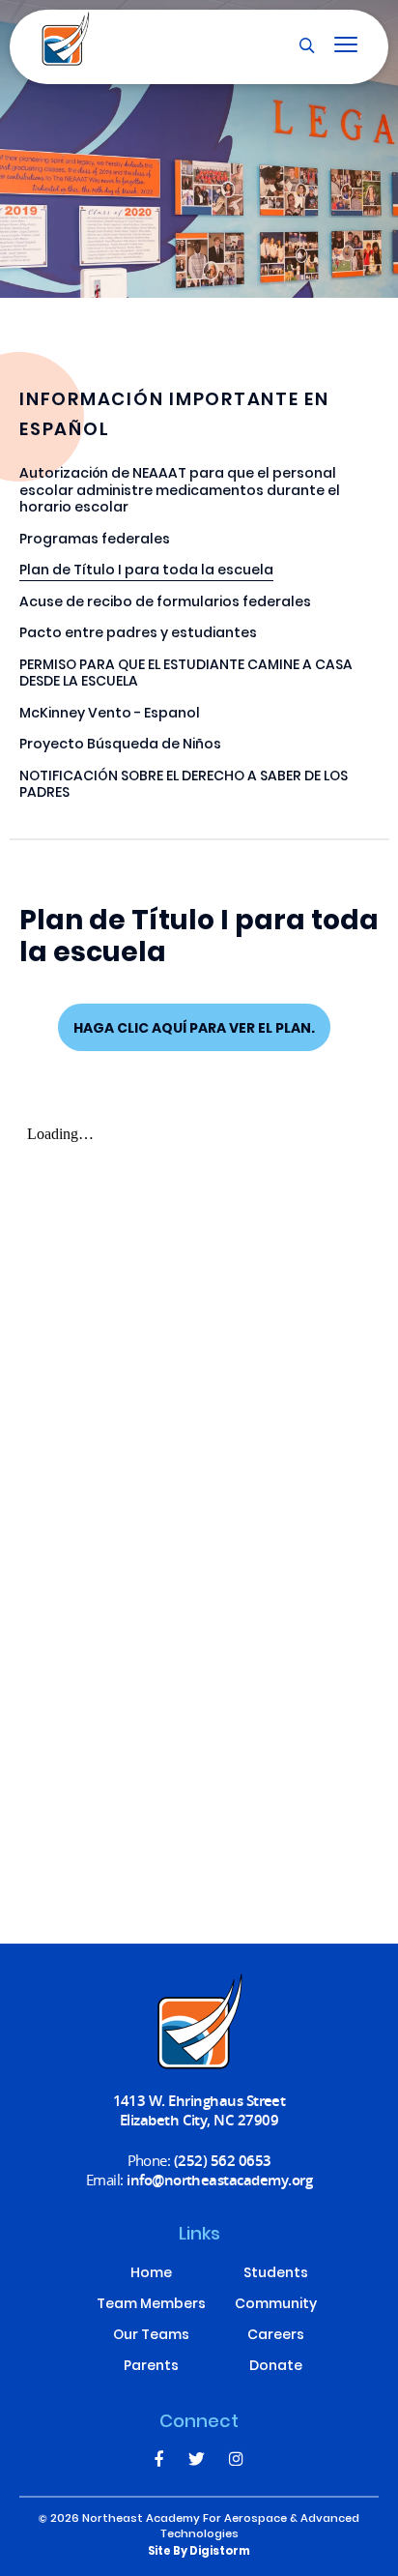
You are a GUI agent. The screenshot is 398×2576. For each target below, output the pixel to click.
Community (276, 2305)
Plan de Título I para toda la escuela (146, 572)
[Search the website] (307, 46)
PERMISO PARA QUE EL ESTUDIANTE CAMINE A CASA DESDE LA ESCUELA (186, 675)
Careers (276, 2336)
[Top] (199, 2022)
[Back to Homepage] (66, 39)
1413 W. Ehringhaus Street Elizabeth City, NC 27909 (199, 2110)
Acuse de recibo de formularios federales (165, 604)
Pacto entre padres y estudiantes (138, 635)
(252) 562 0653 (223, 2160)
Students (276, 2274)
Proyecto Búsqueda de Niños (120, 746)
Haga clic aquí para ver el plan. (194, 1029)
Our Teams (151, 2336)
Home (151, 2274)
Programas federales (95, 541)
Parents (151, 2367)
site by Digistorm (199, 2552)
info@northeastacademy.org (219, 2180)
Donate (276, 2367)
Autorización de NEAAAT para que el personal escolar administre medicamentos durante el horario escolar (180, 492)
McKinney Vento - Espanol (110, 715)
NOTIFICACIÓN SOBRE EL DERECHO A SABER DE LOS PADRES (184, 786)
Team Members (151, 2305)
